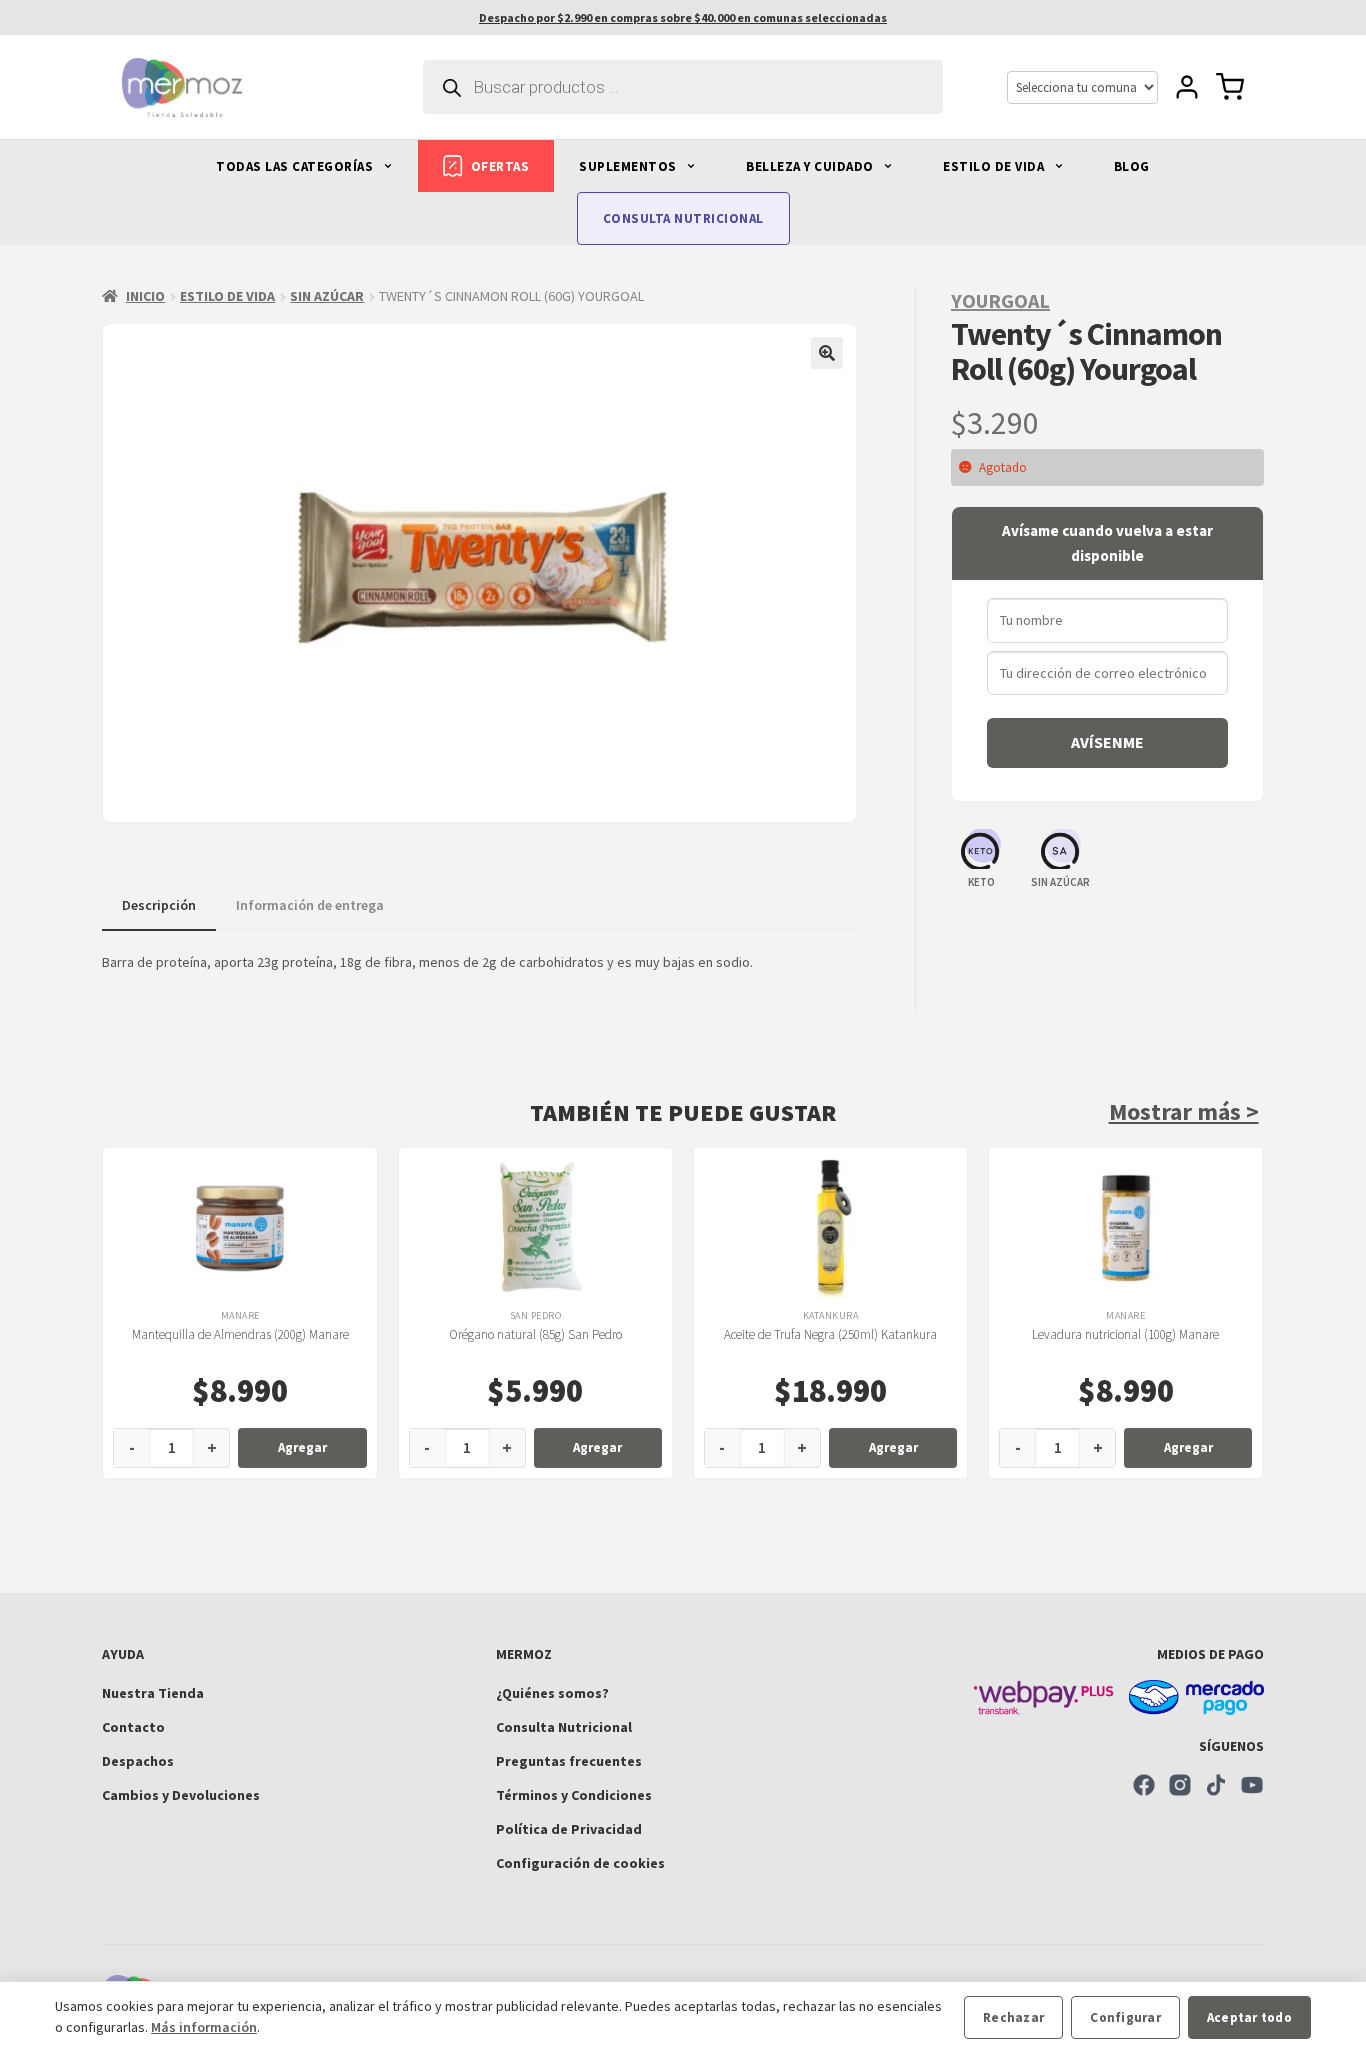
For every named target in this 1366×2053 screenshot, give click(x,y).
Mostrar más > (1184, 1111)
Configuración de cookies (580, 1863)
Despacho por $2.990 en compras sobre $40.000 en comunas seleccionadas (683, 17)
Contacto (133, 1727)
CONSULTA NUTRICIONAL (683, 218)
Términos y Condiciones (574, 1795)
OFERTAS (500, 166)
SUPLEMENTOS (629, 166)
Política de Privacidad (569, 1829)
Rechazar (1013, 2017)
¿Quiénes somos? (552, 1693)
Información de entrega (310, 905)
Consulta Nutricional (564, 1727)
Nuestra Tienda (153, 1693)
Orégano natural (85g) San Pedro (535, 1334)
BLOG (1132, 166)
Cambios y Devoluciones (181, 1795)
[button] (827, 353)
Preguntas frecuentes (569, 1761)
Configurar (1125, 2017)
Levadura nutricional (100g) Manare (1125, 1334)
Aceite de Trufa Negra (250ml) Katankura (830, 1334)
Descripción (159, 905)
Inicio (145, 296)
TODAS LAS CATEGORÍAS (296, 166)
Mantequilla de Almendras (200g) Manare (240, 1334)
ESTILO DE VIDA (995, 166)
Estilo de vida (227, 296)
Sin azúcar (327, 296)
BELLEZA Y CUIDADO (811, 166)
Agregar (302, 1447)
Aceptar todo (1249, 2017)
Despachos (138, 1761)
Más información (204, 2027)
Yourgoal (1000, 300)
